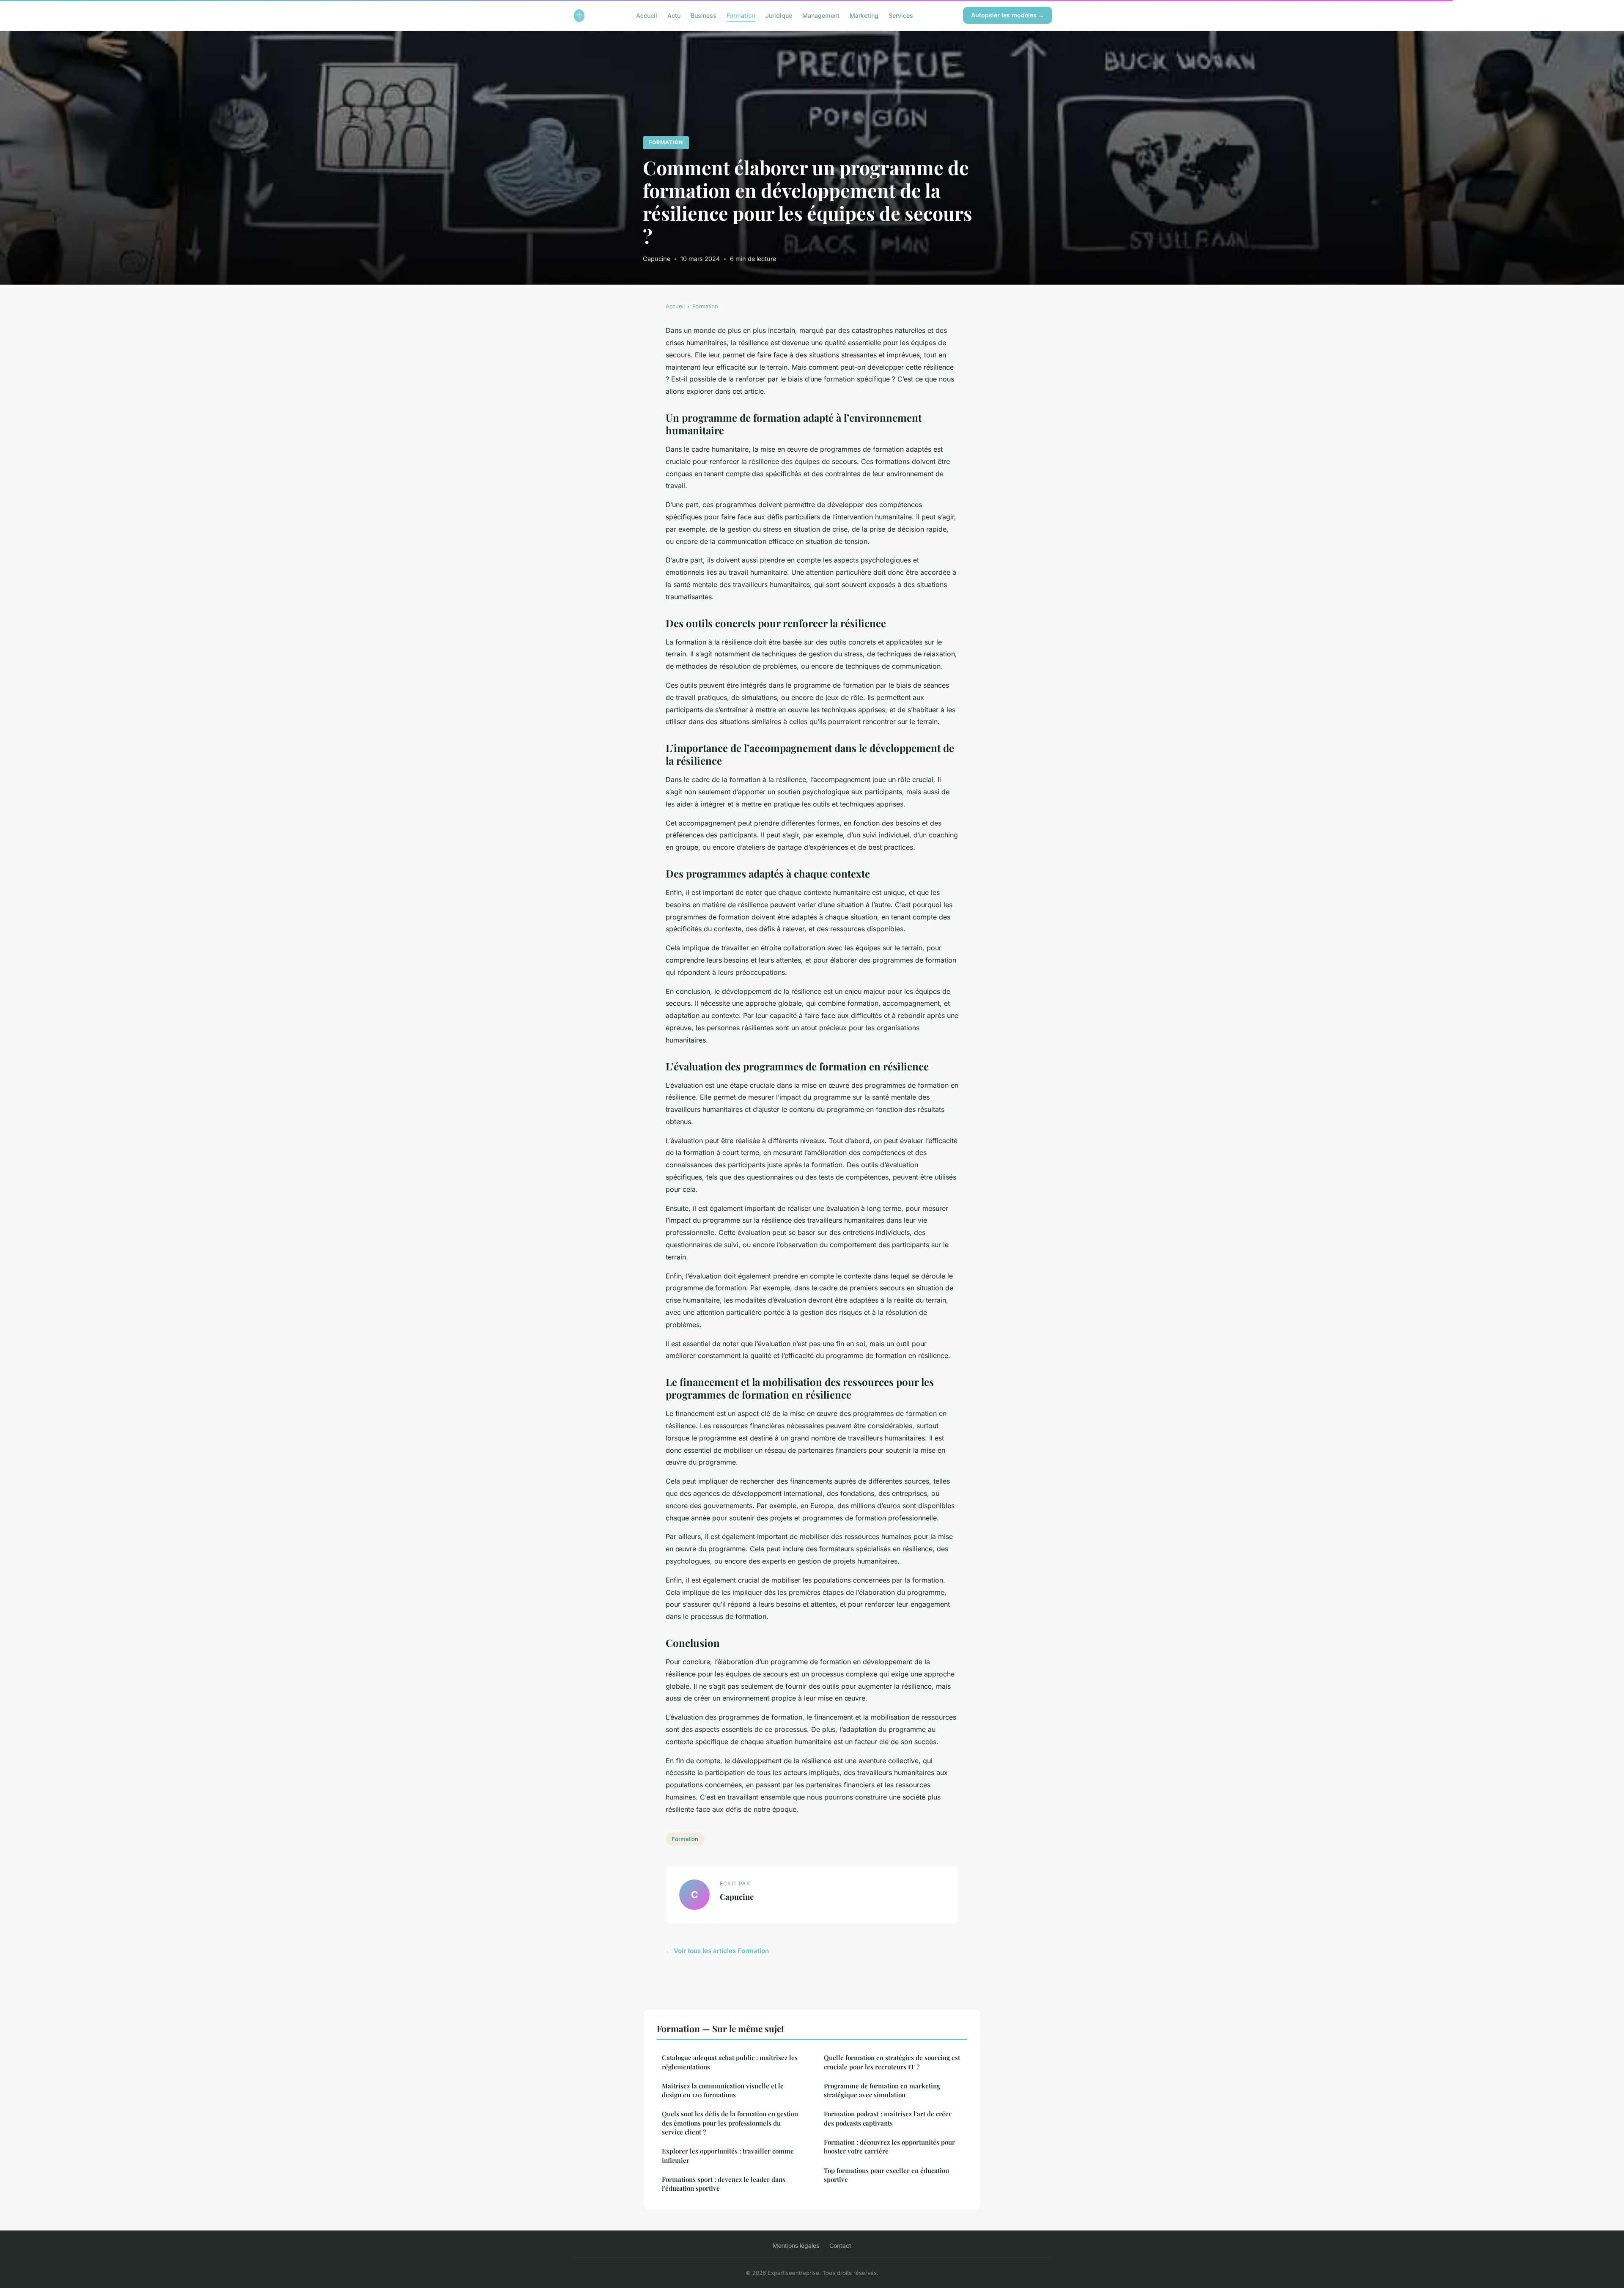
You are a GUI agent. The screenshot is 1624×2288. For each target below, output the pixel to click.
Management (821, 15)
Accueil (647, 15)
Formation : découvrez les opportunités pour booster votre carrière (889, 2147)
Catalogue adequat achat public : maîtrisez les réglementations (730, 2062)
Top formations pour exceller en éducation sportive (886, 2175)
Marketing (864, 15)
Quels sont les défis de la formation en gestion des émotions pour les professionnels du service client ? (730, 2123)
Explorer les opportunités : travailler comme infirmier (728, 2155)
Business (704, 15)
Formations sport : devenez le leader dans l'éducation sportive (724, 2184)
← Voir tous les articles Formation (717, 1951)
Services (901, 15)
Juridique (779, 15)
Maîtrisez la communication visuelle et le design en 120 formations (723, 2090)
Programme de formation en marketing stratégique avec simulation (882, 2090)
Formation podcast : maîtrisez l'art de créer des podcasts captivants (888, 2118)
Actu (674, 15)
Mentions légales (796, 2245)
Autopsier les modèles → (1008, 15)
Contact (840, 2245)
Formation (741, 15)
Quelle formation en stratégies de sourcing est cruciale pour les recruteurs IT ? (892, 2062)
